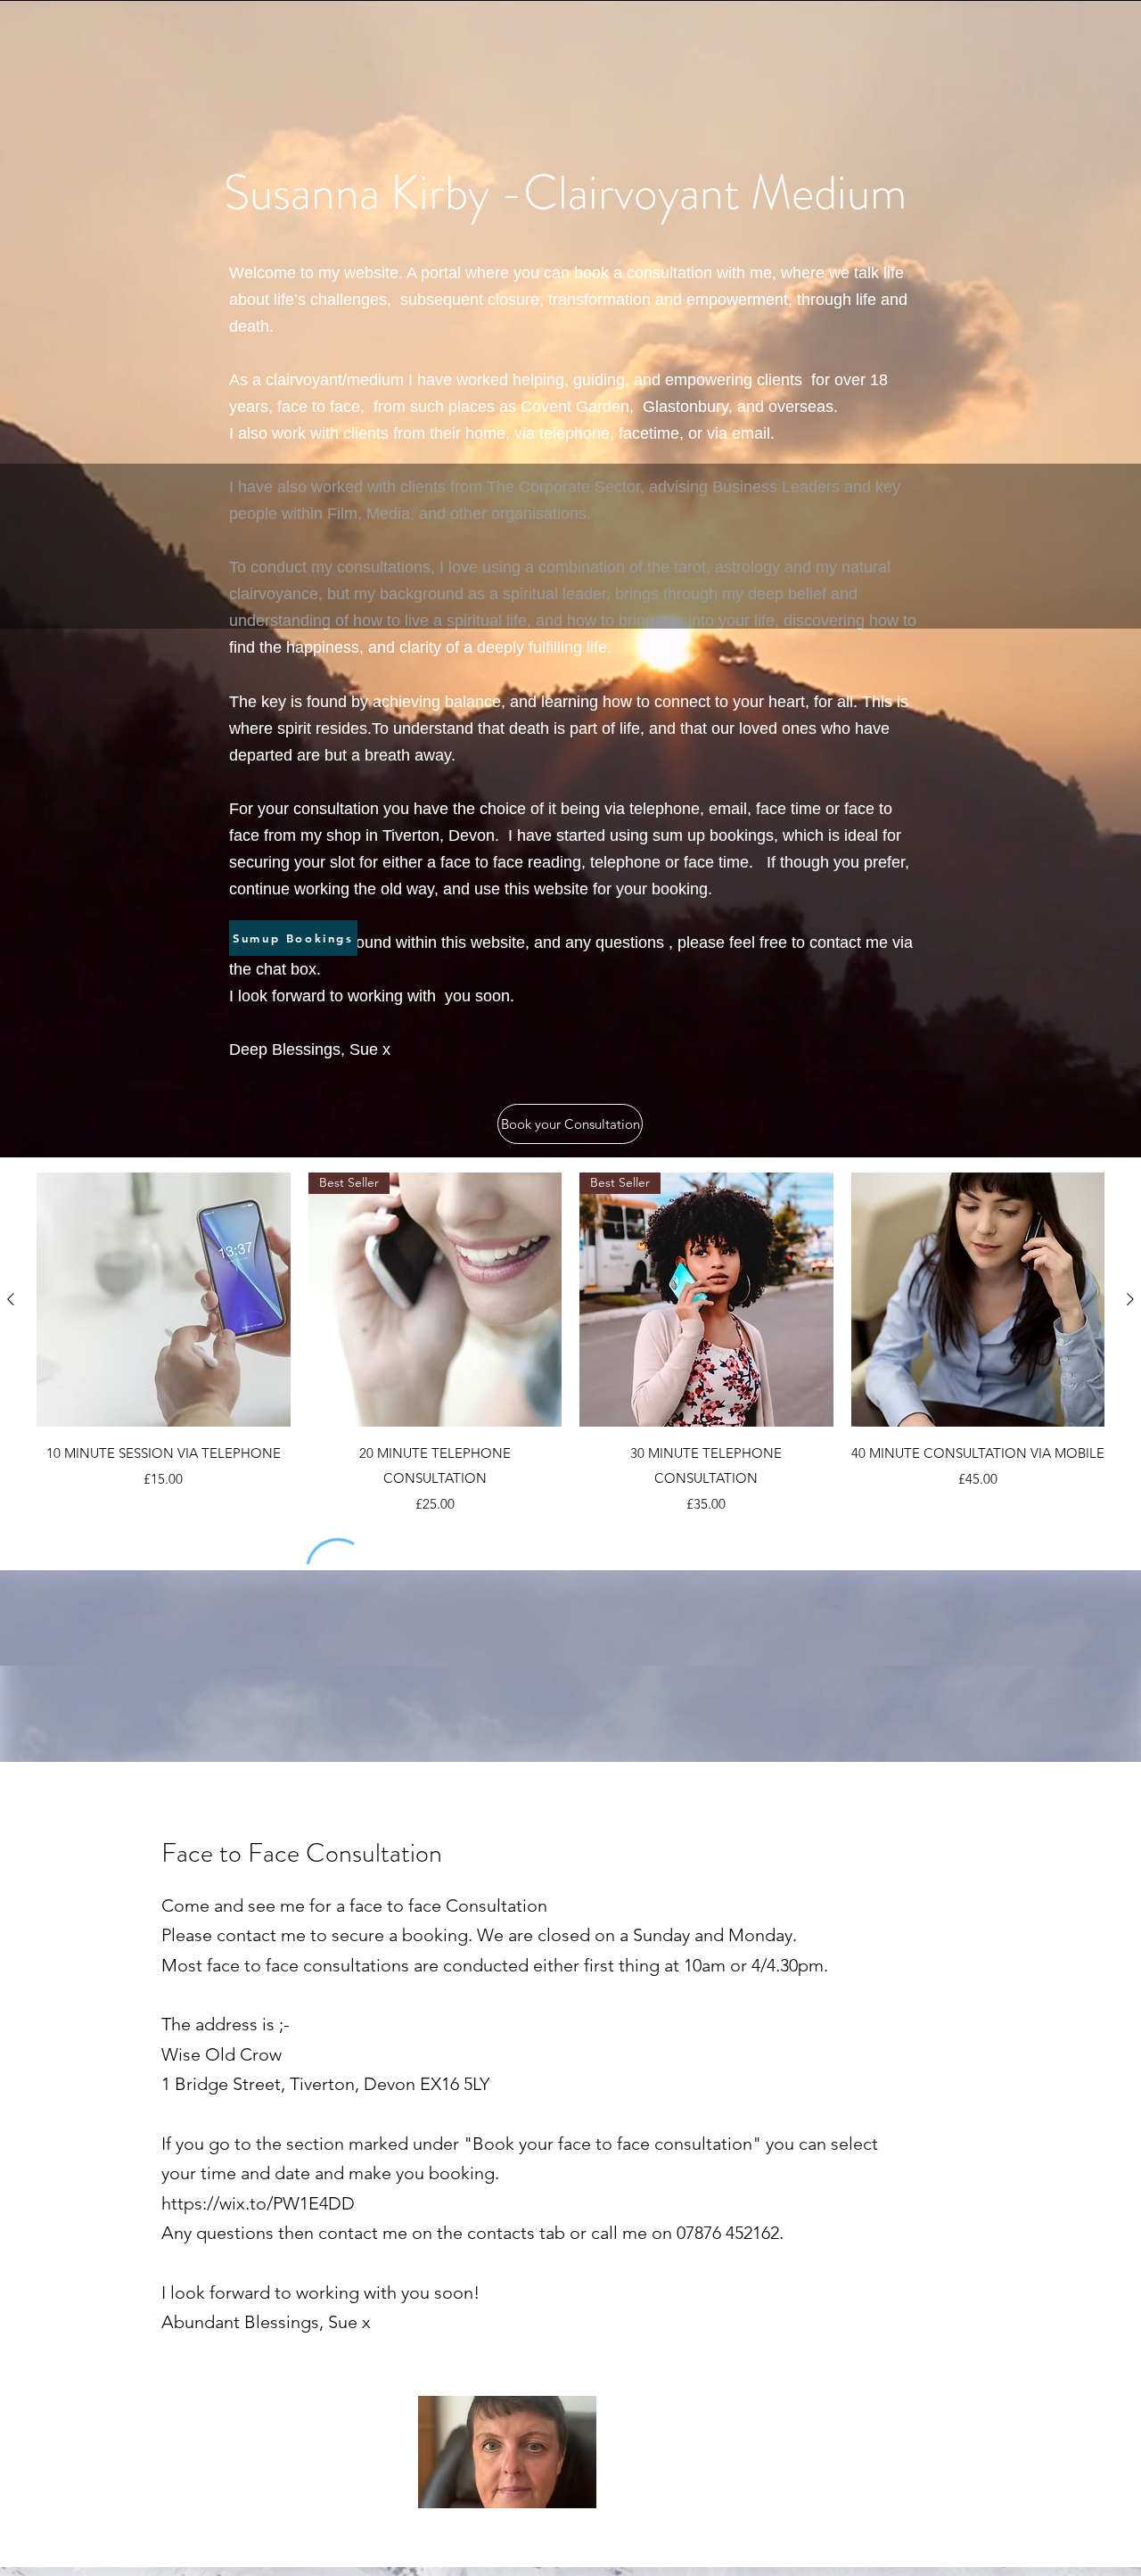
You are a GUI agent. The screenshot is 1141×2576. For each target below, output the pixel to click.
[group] (570, 1343)
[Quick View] (164, 1300)
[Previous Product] (11, 1299)
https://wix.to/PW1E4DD (258, 2203)
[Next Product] (1130, 1299)
